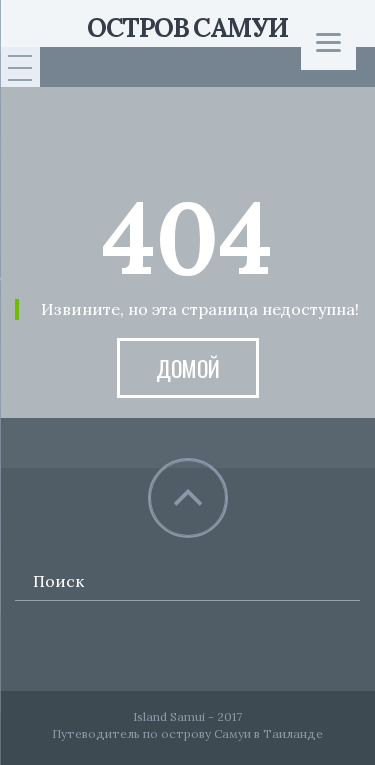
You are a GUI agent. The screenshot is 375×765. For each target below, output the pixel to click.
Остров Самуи (187, 27)
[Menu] (328, 42)
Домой (188, 368)
